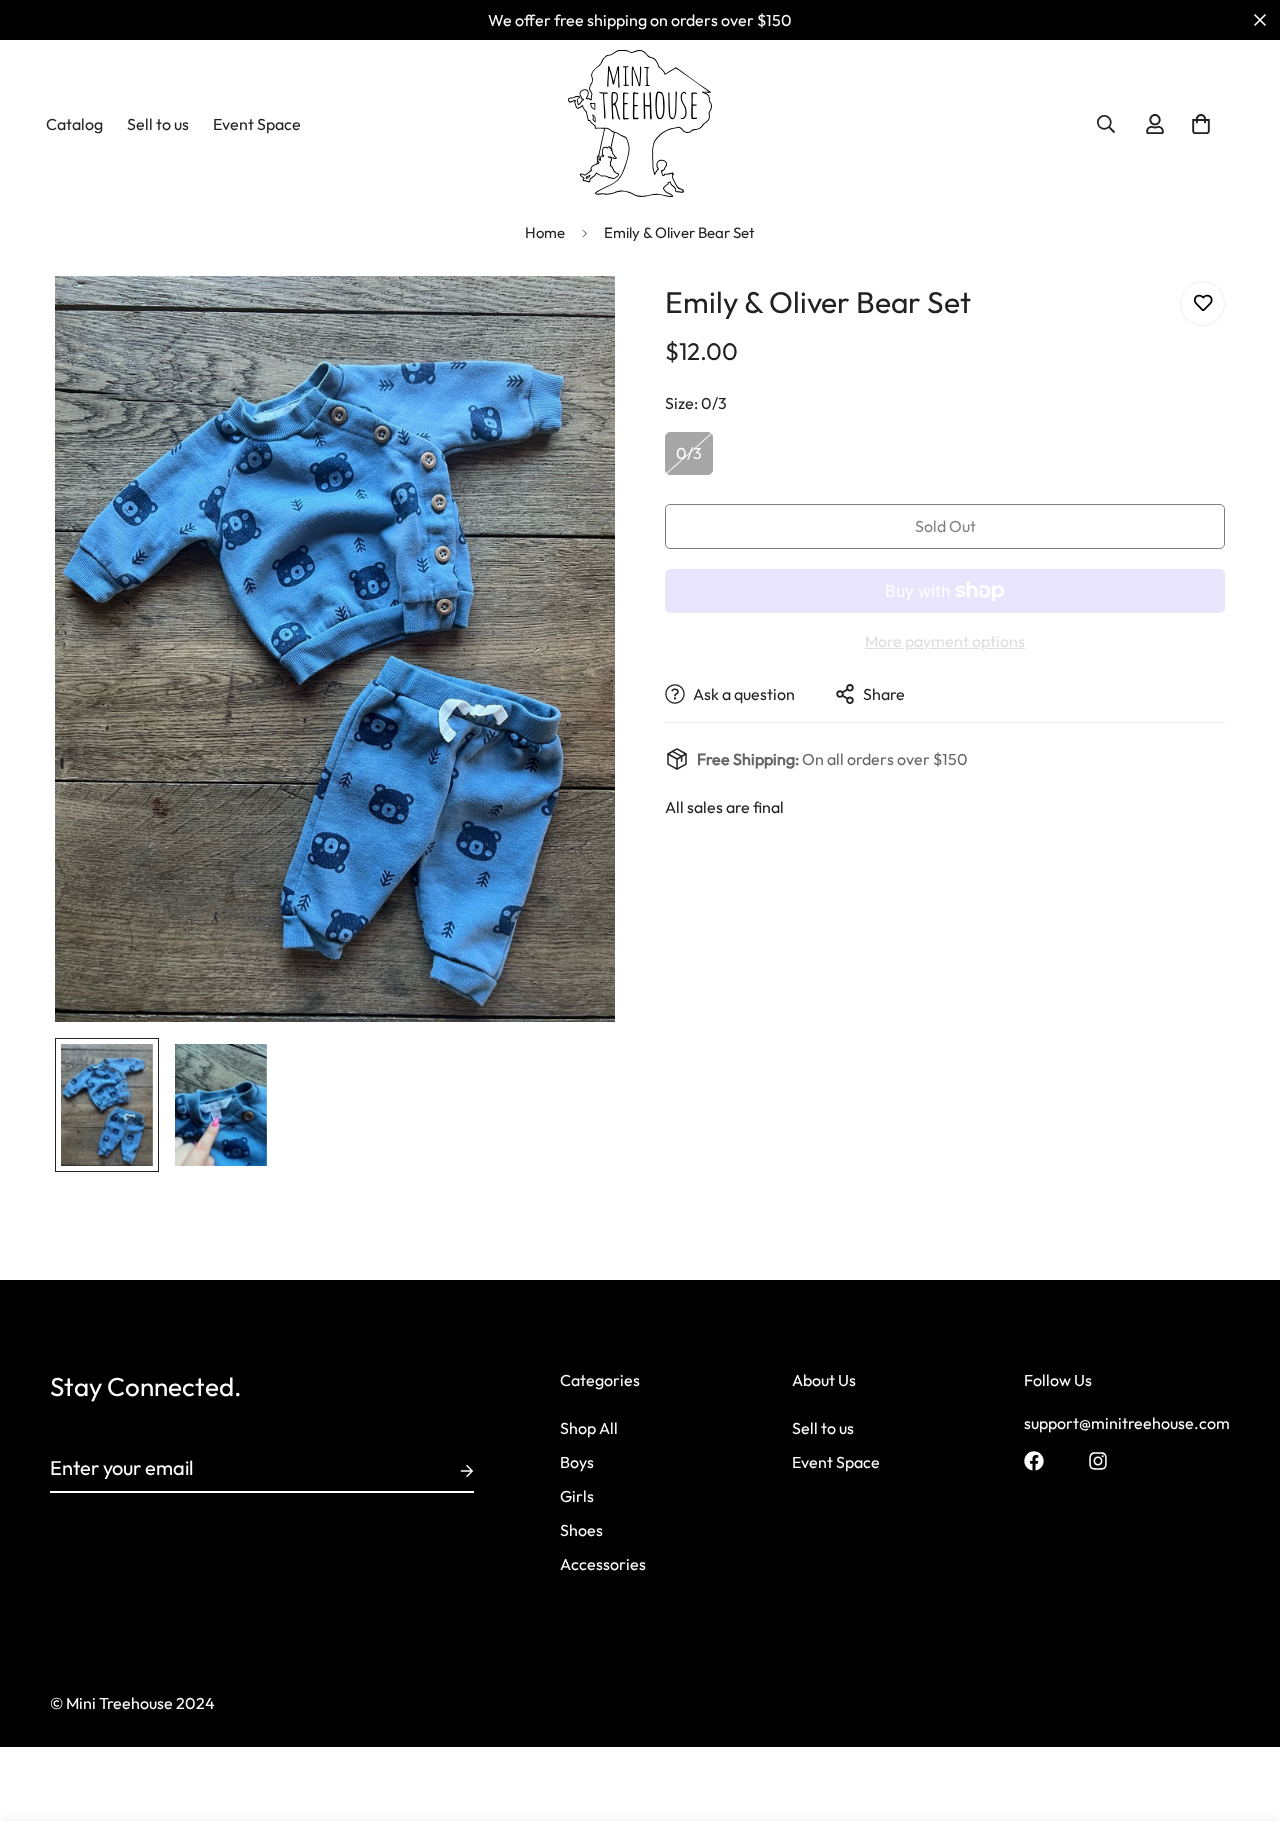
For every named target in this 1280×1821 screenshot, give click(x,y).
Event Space (257, 124)
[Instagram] (1098, 1461)
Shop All (589, 1428)
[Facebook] (1034, 1461)
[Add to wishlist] (1202, 303)
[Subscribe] (451, 1471)
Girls (577, 1496)
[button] (1201, 124)
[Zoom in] (572, 318)
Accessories (603, 1564)
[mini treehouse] (640, 123)
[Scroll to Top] (1241, 1712)
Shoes (581, 1530)
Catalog (74, 124)
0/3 (689, 453)
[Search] (1106, 124)
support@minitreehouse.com (1127, 1423)
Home (545, 232)
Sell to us (158, 124)
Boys (577, 1462)
